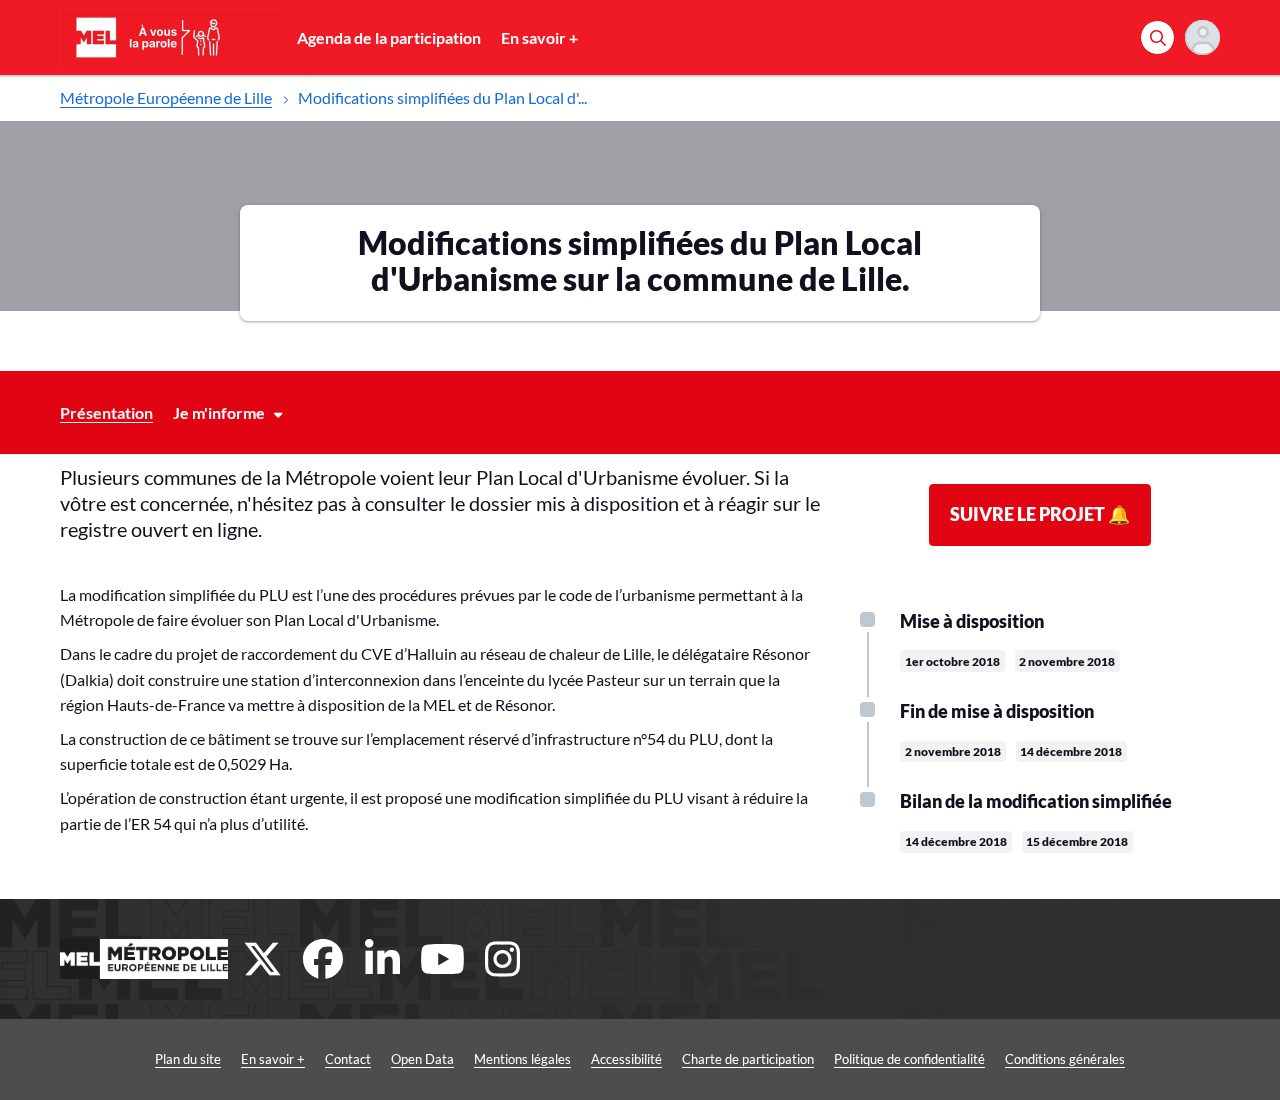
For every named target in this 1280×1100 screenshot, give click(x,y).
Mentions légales (522, 1059)
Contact (348, 1059)
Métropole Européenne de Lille (166, 97)
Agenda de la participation (389, 37)
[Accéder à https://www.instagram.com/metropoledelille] (503, 959)
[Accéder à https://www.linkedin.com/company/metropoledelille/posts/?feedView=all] (383, 959)
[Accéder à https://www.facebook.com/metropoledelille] (323, 959)
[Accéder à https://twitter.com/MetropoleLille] (263, 959)
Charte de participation (748, 1059)
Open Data (422, 1059)
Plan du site (188, 1059)
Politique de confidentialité (909, 1059)
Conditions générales (1065, 1059)
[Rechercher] (1157, 37)
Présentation (106, 412)
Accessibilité (626, 1059)
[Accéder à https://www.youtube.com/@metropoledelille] (443, 959)
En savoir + (539, 37)
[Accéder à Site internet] (144, 959)
